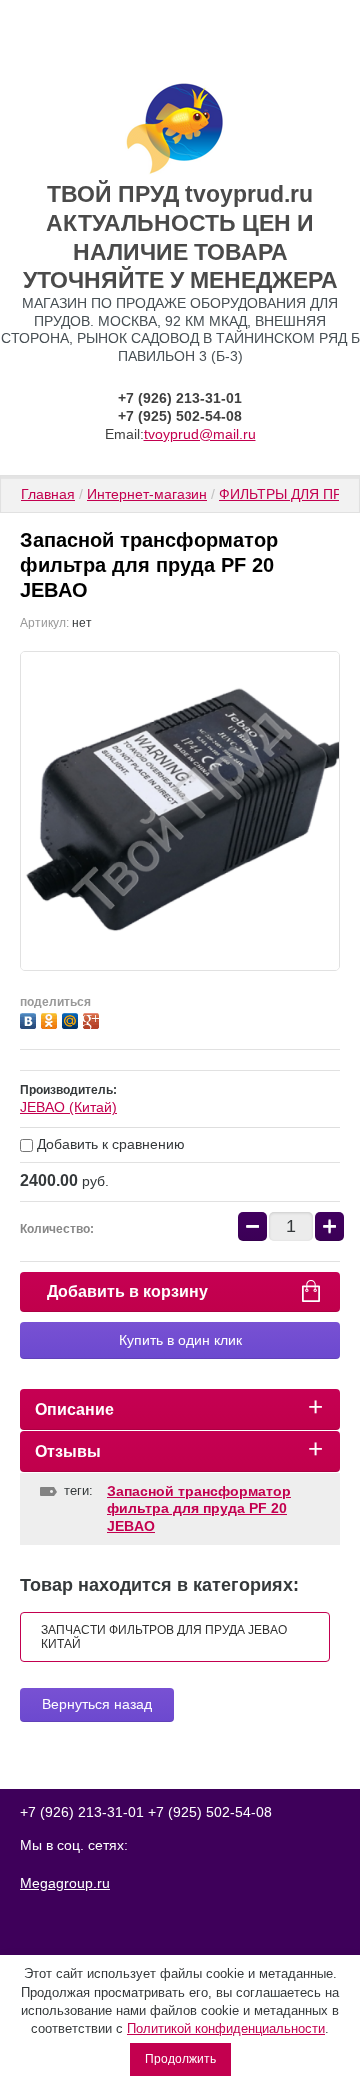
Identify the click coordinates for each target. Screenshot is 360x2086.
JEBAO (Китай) (68, 1107)
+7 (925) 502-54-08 (180, 416)
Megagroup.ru (65, 1883)
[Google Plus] (93, 1018)
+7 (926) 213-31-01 (180, 398)
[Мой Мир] (72, 1018)
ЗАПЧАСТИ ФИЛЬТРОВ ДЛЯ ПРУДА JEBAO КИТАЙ (164, 1637)
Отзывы (68, 1451)
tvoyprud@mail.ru (200, 434)
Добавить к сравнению (109, 1144)
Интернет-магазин (147, 494)
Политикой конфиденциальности (226, 2028)
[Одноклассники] (51, 1018)
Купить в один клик (180, 1340)
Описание (74, 1409)
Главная (48, 494)
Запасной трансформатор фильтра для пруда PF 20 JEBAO (199, 1508)
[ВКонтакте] (30, 1018)
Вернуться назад (97, 1704)
